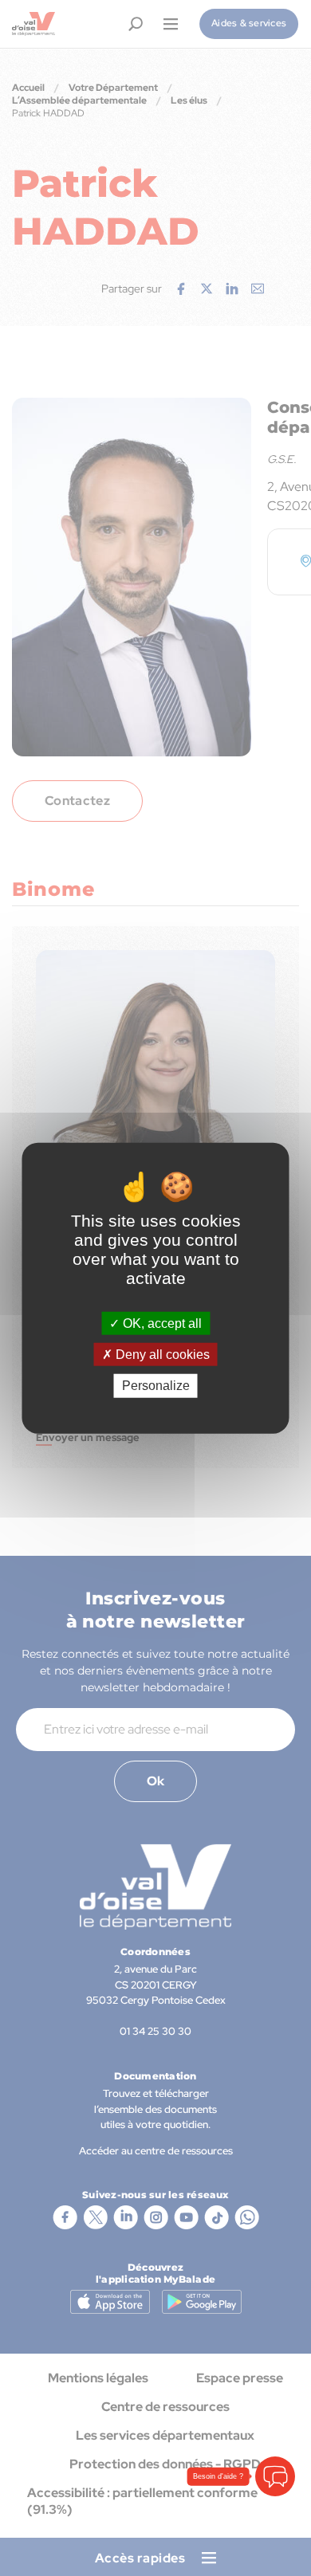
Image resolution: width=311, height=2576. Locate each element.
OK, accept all (161, 1323)
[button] (275, 2476)
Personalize (156, 1386)
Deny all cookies (161, 1355)
